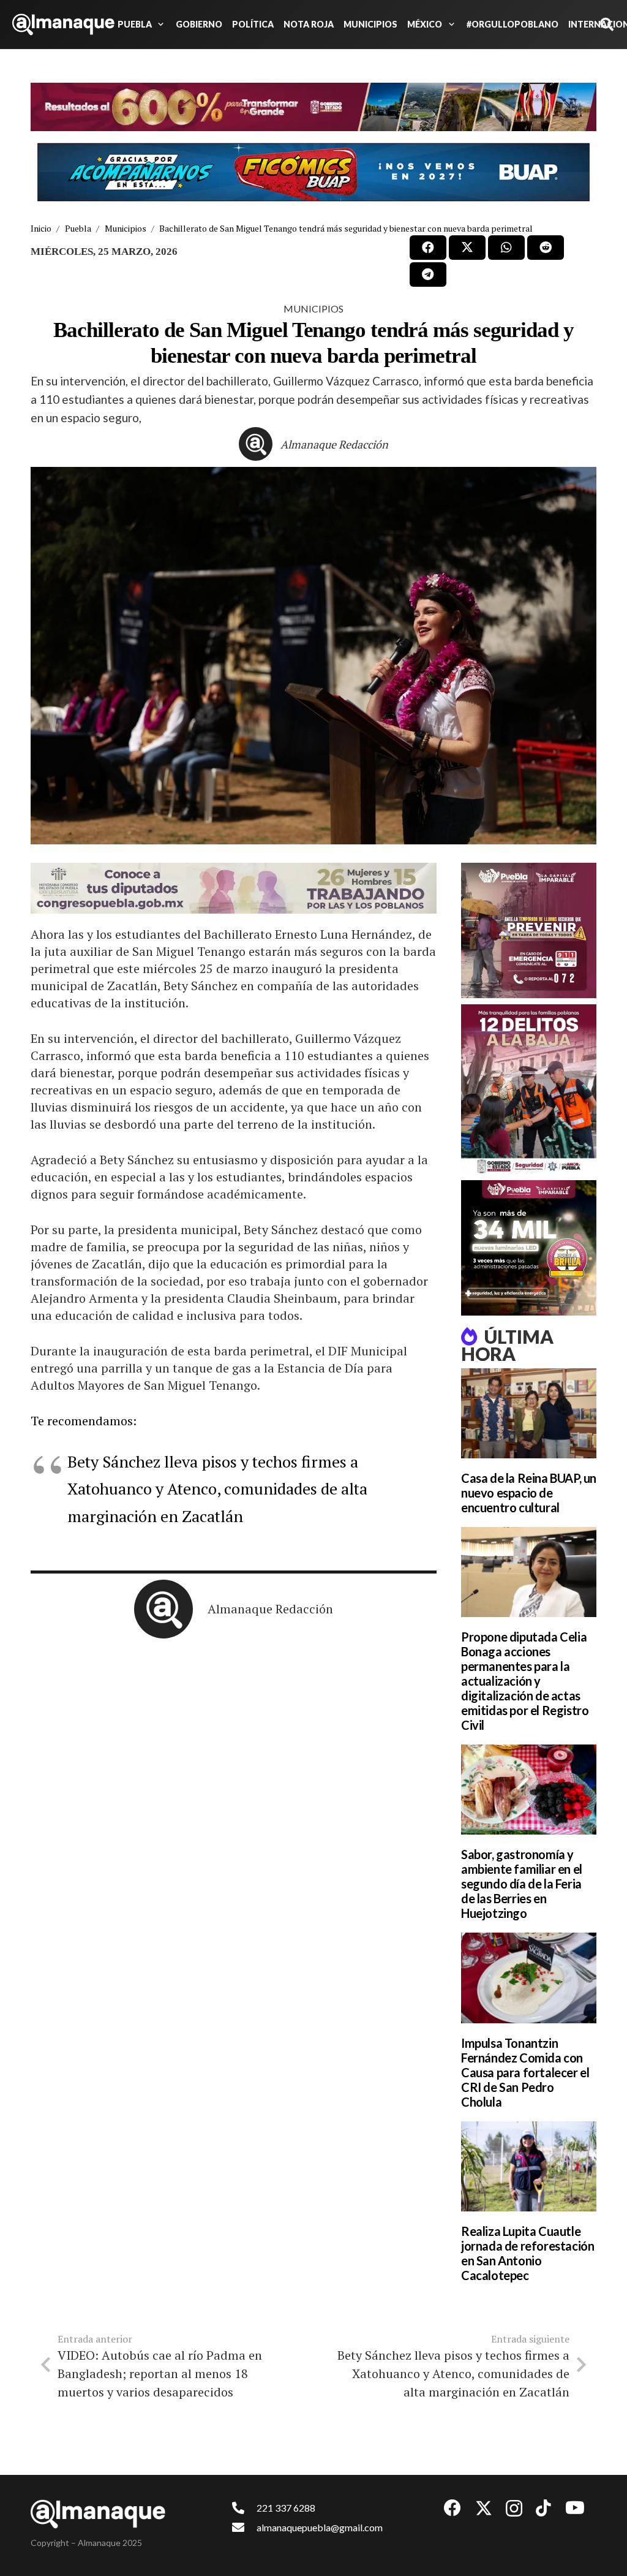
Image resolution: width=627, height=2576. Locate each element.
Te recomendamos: (84, 1421)
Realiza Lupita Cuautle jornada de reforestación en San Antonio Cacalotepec (528, 2253)
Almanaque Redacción (334, 444)
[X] (484, 2508)
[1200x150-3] (234, 888)
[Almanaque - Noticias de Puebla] (63, 25)
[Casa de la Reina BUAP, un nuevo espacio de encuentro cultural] (529, 1413)
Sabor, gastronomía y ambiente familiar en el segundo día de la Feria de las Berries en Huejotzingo (522, 1884)
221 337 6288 (286, 2508)
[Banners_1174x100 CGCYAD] (313, 107)
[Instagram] (514, 2509)
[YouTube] (575, 2508)
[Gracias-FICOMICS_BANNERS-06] (313, 172)
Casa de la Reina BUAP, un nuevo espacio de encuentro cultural (529, 1493)
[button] (159, 25)
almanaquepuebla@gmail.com (320, 2527)
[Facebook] (452, 2508)
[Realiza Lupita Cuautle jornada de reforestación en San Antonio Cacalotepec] (529, 2166)
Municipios (313, 309)
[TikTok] (543, 2508)
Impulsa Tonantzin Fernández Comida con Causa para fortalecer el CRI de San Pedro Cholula (525, 2072)
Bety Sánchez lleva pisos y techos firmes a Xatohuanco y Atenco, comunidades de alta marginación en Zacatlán (217, 1488)
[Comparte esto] (428, 248)
